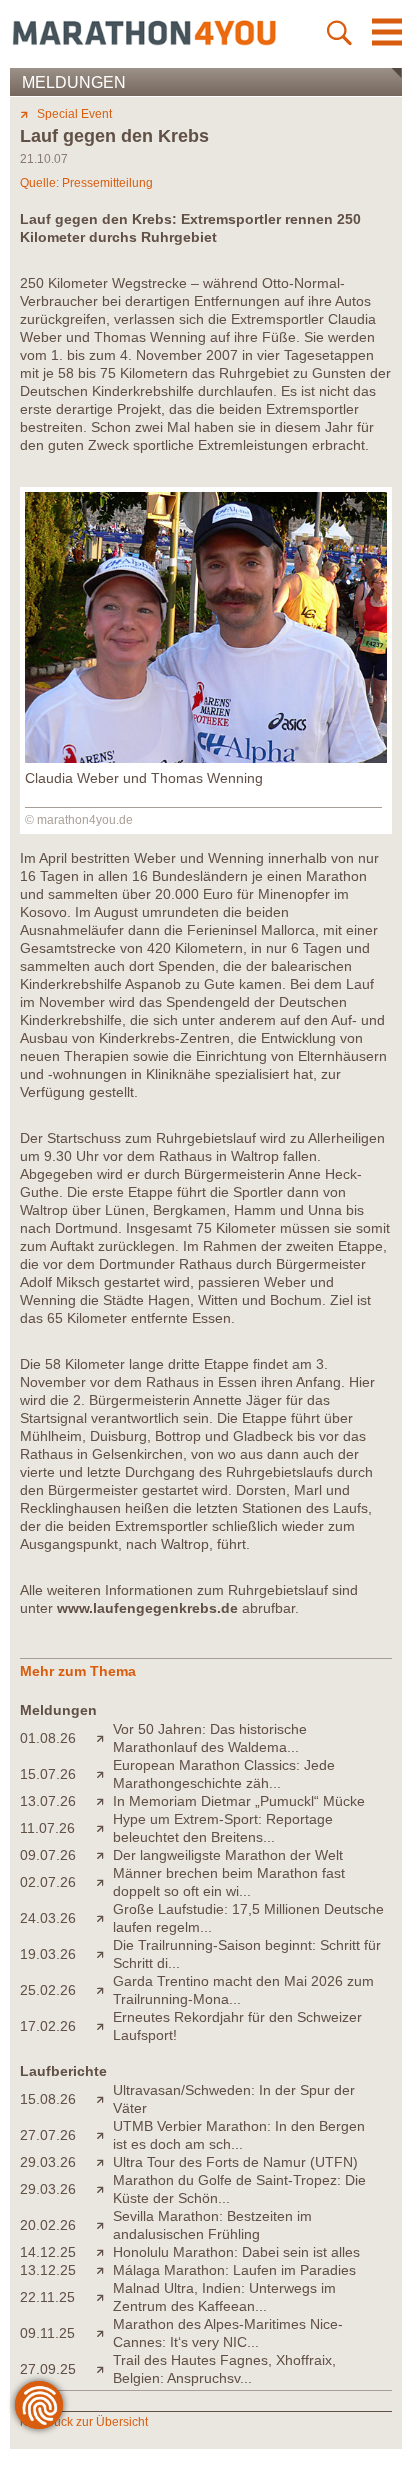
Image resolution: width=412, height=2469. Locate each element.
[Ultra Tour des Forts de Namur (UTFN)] (104, 2162)
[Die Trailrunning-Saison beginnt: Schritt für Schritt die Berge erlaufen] (104, 1954)
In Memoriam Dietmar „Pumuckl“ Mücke (239, 1801)
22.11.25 (47, 2297)
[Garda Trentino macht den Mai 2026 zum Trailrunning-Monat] (104, 1990)
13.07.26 (48, 1801)
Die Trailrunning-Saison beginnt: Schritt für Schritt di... (247, 1954)
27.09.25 (48, 2369)
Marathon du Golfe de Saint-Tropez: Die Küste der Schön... (239, 2189)
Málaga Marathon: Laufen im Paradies (234, 2270)
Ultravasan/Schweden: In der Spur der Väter (234, 2099)
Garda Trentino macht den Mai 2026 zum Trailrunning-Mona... (243, 1990)
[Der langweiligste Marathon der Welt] (104, 1855)
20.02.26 (48, 2225)
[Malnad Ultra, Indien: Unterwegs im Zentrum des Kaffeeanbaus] (104, 2297)
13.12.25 (48, 2270)
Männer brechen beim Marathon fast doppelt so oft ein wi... (229, 1882)
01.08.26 (48, 1738)
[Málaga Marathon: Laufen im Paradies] (104, 2270)
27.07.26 (48, 2135)
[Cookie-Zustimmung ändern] (39, 2405)
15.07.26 (48, 1774)
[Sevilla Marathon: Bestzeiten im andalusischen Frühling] (104, 2225)
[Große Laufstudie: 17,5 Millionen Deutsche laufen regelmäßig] (104, 1918)
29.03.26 (48, 2162)
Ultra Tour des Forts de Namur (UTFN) (235, 2162)
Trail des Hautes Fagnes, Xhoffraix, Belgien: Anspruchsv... (224, 2369)
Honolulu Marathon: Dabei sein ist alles (236, 2252)
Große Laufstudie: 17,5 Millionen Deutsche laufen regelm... (248, 1918)
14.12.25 (48, 2252)
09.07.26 (48, 1855)
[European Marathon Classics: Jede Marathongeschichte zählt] (104, 1774)
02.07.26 (48, 1882)
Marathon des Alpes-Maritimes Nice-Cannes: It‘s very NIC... (228, 2333)
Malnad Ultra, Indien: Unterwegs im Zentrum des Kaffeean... (224, 2297)
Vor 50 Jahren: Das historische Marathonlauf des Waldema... (210, 1738)
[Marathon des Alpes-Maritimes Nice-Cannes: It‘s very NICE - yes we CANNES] (104, 2333)
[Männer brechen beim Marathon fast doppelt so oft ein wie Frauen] (104, 1882)
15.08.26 (48, 2099)
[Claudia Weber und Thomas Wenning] (206, 758)
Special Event (74, 114)
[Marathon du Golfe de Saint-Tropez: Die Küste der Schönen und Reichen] (104, 2189)
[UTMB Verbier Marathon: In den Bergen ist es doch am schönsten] (104, 2135)
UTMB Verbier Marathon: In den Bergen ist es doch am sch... (239, 2135)
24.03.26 (48, 1918)
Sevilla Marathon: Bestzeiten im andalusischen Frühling (212, 2225)
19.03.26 (48, 1954)
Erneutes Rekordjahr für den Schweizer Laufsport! (237, 2026)
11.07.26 (47, 1828)
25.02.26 (48, 1990)
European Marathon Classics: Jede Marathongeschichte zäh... (224, 1774)
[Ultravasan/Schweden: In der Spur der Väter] (104, 2099)
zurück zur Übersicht (92, 2422)
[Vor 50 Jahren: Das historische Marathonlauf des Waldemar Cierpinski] (104, 1738)
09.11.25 (47, 2333)
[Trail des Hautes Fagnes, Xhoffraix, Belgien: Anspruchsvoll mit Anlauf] (104, 2369)
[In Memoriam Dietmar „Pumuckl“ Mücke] (104, 1801)
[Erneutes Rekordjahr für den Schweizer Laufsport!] (104, 2026)
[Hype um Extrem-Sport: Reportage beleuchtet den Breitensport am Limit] (104, 1828)
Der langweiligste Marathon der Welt (228, 1855)
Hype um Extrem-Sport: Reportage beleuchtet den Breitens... (223, 1828)
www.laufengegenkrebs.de (147, 1608)
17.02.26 (48, 2026)
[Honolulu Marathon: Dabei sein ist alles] (104, 2252)
